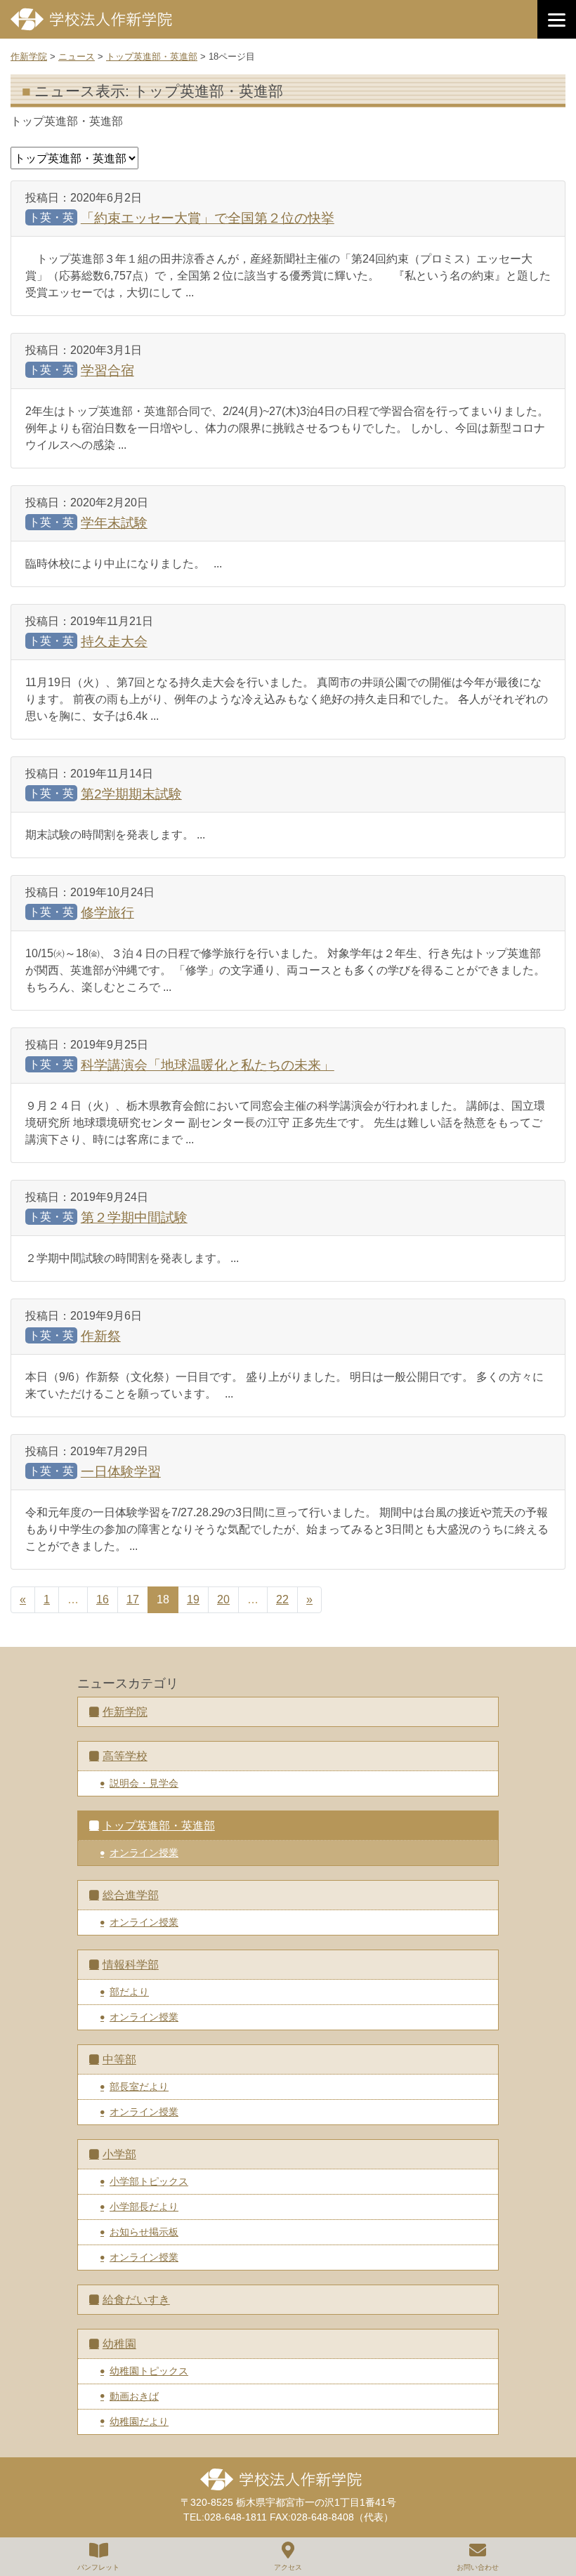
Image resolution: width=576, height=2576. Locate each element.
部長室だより (139, 2087)
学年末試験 (114, 523)
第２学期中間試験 (134, 1217)
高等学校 (125, 1756)
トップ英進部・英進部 (159, 1826)
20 (223, 1599)
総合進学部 (131, 1895)
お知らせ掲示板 (144, 2232)
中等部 (119, 2059)
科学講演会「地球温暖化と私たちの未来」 (208, 1065)
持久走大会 (114, 642)
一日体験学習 (121, 1472)
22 (282, 1599)
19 (193, 1599)
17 (133, 1599)
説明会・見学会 (144, 1783)
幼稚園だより (139, 2421)
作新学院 (125, 1712)
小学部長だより (144, 2207)
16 (103, 1599)
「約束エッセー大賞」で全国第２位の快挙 (208, 218)
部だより (129, 1992)
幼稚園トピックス (149, 2371)
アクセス (288, 2567)
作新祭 (101, 1336)
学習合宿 (107, 370)
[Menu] (557, 19)
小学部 (119, 2154)
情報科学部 (131, 1965)
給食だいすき (136, 2300)
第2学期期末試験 (131, 794)
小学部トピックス (149, 2181)
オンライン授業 (144, 1853)
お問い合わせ (478, 2567)
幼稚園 (119, 2344)
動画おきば (134, 2396)
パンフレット (98, 2567)
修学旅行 (107, 913)
